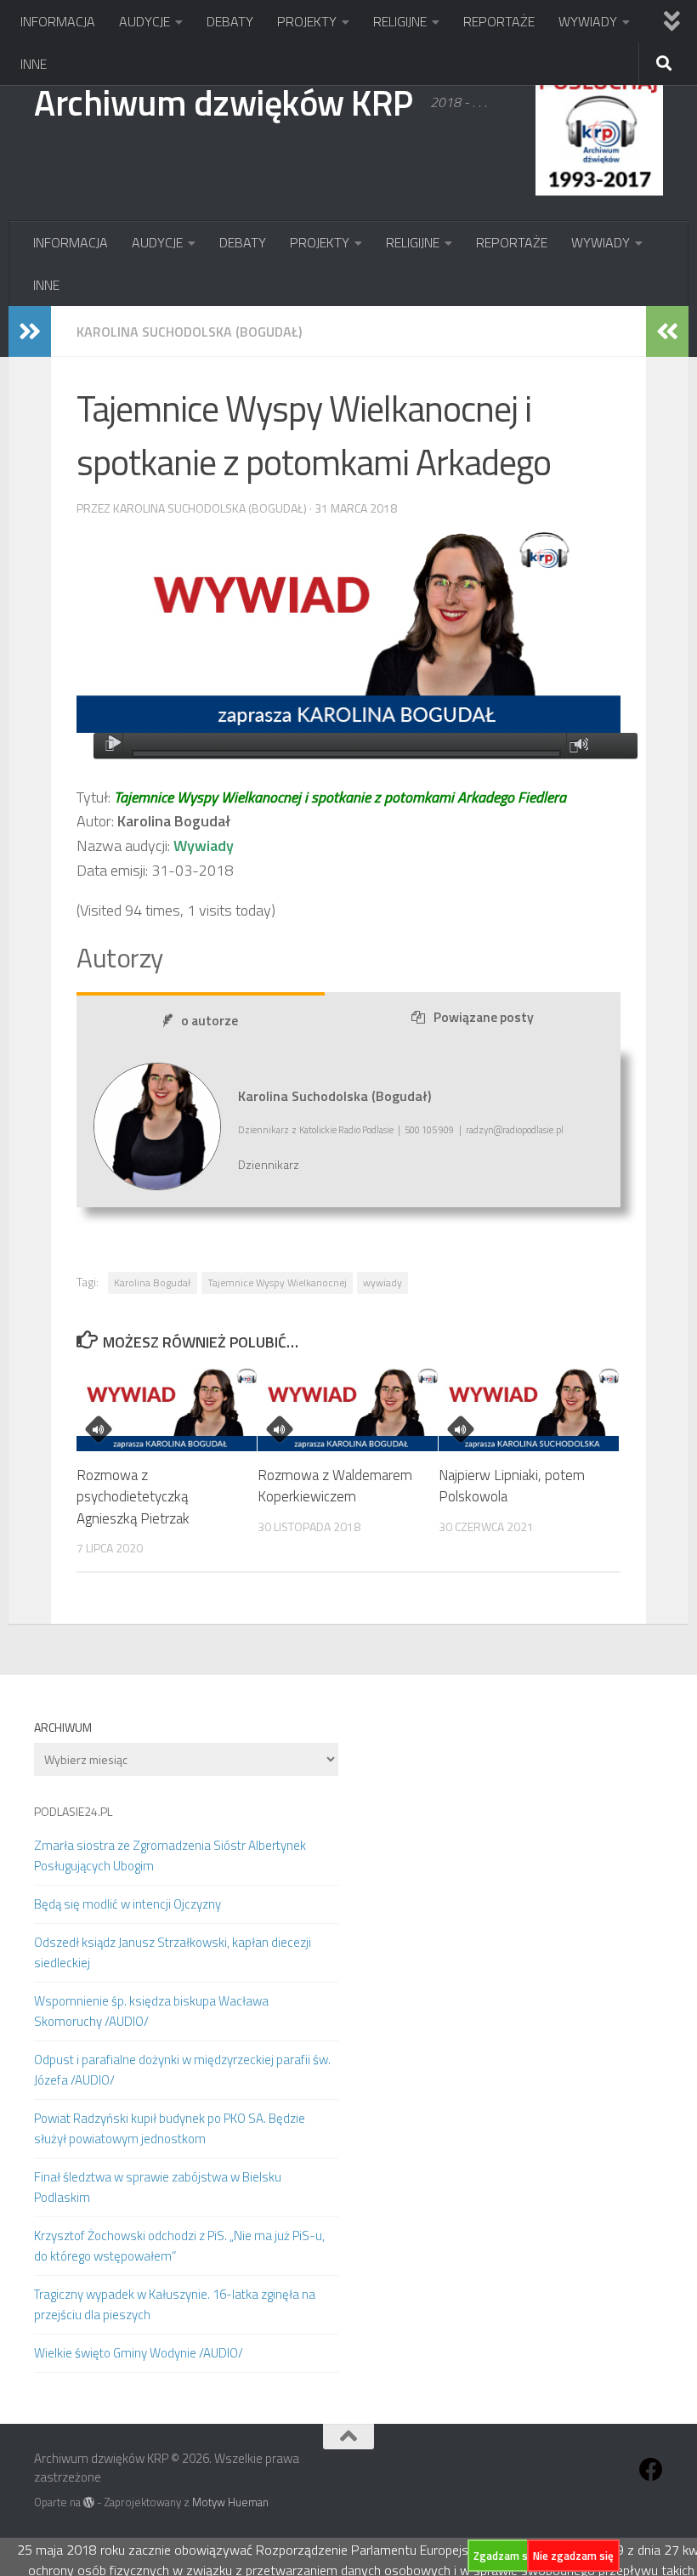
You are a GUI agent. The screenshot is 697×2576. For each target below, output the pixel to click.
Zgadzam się (505, 2556)
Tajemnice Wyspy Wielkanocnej (277, 1282)
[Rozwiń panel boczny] (30, 332)
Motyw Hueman (230, 2502)
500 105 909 (429, 1130)
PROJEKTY (307, 21)
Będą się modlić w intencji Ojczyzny (127, 1904)
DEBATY (230, 21)
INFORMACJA (58, 21)
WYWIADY (588, 21)
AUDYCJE (144, 21)
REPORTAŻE (499, 21)
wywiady (382, 1282)
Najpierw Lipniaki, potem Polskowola (512, 1486)
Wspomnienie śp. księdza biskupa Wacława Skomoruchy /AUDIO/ (151, 2011)
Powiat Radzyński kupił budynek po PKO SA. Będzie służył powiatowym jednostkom (170, 2128)
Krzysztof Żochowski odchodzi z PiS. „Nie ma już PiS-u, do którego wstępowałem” (179, 2246)
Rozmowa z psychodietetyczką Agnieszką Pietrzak (133, 1497)
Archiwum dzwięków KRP (224, 102)
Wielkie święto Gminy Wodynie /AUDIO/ (139, 2353)
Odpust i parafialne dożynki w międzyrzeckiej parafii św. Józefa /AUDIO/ (182, 2070)
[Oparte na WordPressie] (89, 2502)
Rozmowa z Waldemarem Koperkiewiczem (335, 1486)
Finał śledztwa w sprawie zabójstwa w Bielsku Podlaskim (158, 2187)
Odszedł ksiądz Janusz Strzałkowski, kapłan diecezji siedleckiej (173, 1952)
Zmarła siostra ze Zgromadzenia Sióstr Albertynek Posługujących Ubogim (170, 1855)
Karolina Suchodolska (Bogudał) (189, 332)
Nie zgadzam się (573, 2556)
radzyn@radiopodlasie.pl (515, 1130)
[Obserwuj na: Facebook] (651, 2470)
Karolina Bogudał (153, 1282)
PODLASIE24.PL (73, 1811)
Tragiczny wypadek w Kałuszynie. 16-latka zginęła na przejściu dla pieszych (175, 2304)
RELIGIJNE (400, 21)
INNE (34, 64)
